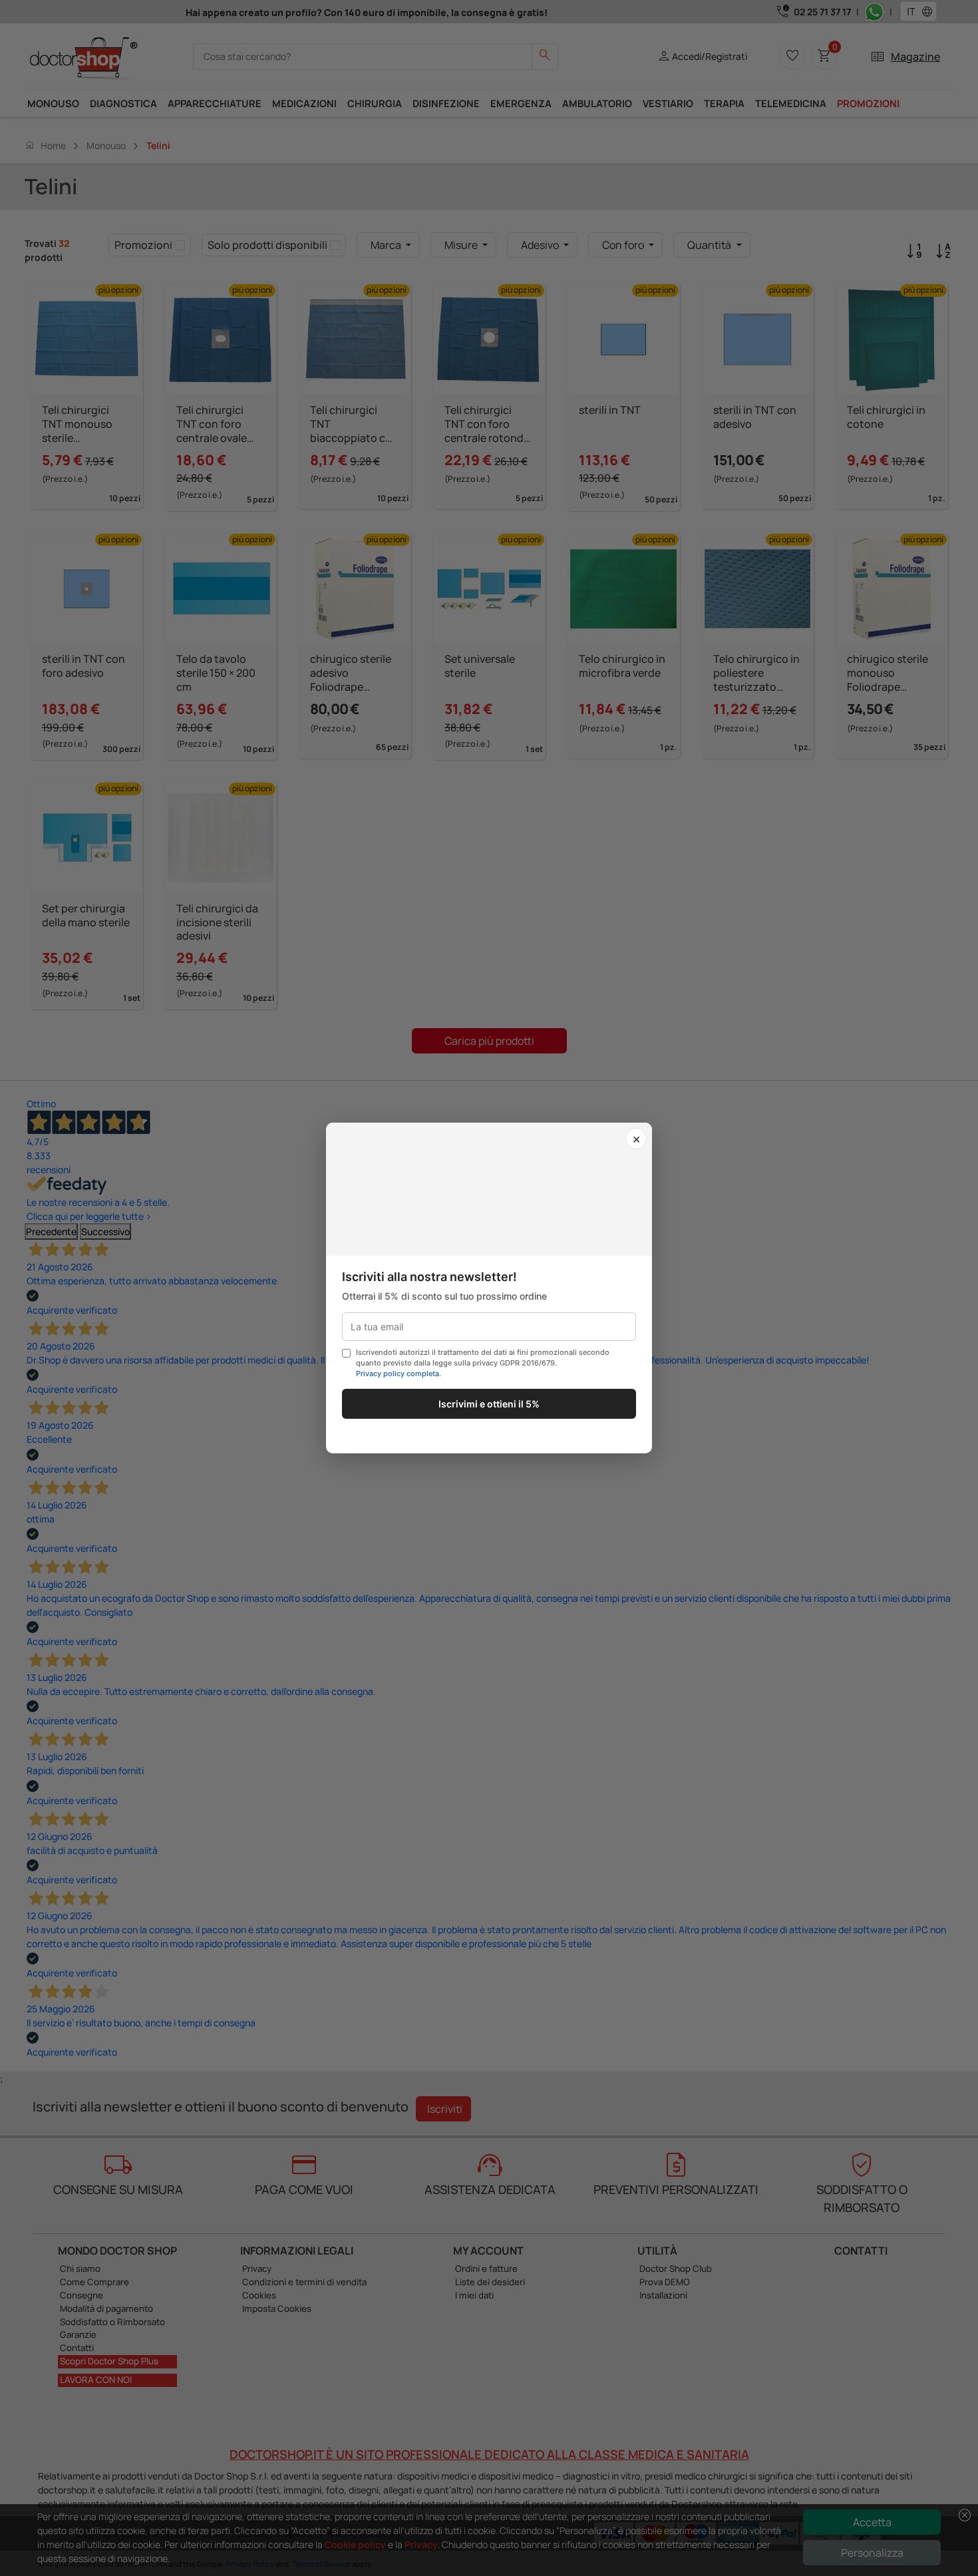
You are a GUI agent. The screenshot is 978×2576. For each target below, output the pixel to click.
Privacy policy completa (398, 1374)
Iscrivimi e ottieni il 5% (489, 1404)
